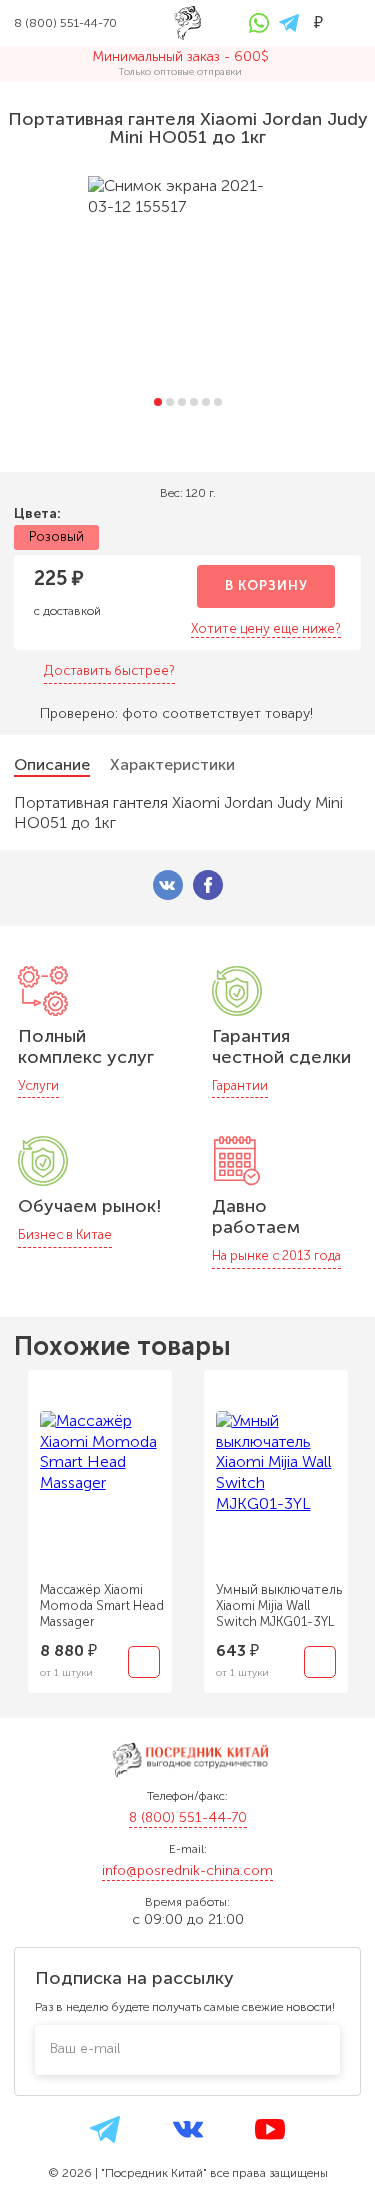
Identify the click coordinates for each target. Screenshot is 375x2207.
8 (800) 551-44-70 (188, 1817)
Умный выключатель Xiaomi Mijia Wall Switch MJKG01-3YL (279, 1605)
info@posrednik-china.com (187, 1870)
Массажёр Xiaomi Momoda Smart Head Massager (102, 1605)
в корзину (266, 585)
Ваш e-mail (85, 2048)
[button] (158, 402)
